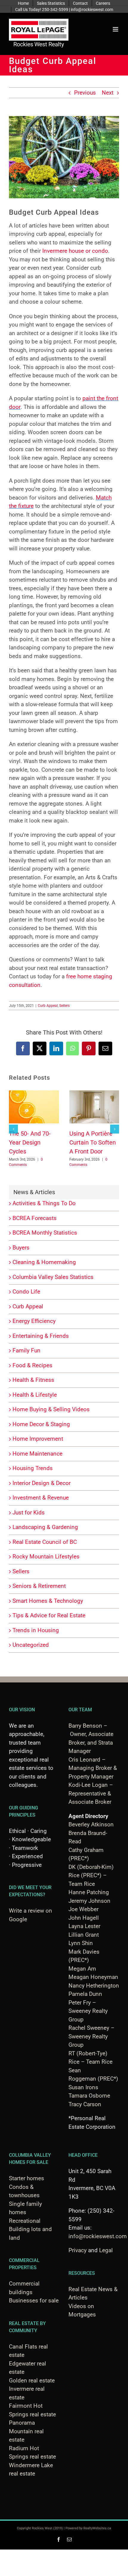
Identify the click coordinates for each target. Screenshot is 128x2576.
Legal (106, 2250)
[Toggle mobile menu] (116, 29)
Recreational (25, 2221)
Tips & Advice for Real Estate (49, 1615)
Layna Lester (84, 1926)
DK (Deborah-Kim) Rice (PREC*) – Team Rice (91, 1875)
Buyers (21, 1248)
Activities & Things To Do (44, 1203)
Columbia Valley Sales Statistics (53, 1277)
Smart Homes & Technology (48, 1601)
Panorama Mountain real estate (26, 2431)
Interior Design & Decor (42, 1483)
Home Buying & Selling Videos (51, 1409)
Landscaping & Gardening (45, 1527)
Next (108, 93)
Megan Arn (82, 1969)
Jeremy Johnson (89, 1901)
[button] (13, 1129)
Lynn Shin (81, 1943)
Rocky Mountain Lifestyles (46, 1557)
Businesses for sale (34, 2300)
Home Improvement (38, 1439)
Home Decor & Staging (41, 1424)
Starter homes (26, 2178)
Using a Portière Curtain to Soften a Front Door (93, 1143)
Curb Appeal (48, 1006)
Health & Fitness (33, 1380)
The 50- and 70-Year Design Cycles (30, 1143)
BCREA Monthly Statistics (45, 1233)
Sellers (64, 1006)
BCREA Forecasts (35, 1218)
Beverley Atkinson (91, 1824)
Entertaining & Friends (41, 1336)
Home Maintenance (38, 1454)
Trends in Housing (36, 1630)
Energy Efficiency (34, 1321)
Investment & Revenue (41, 1498)
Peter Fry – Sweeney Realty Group (88, 2011)
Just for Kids (29, 1513)
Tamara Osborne (89, 2096)
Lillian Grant (84, 1935)
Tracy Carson (85, 2104)
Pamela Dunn (85, 1994)
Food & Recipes (32, 1365)
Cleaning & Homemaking (44, 1262)
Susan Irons (83, 2087)
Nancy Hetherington (94, 1986)
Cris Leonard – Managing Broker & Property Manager (93, 1768)
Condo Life (26, 1292)
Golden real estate (32, 2380)
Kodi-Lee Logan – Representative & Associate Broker (91, 1793)
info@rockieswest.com (98, 2236)
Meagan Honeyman (93, 1977)
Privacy (78, 2250)
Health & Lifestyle (35, 1395)
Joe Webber (83, 1909)
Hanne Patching (89, 1892)
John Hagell (84, 1918)
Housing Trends (33, 1468)
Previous (85, 93)
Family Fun (26, 1350)
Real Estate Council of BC (45, 1542)
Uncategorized (31, 1645)
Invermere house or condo (75, 251)
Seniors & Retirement (39, 1586)
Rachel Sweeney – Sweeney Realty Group (91, 2036)
